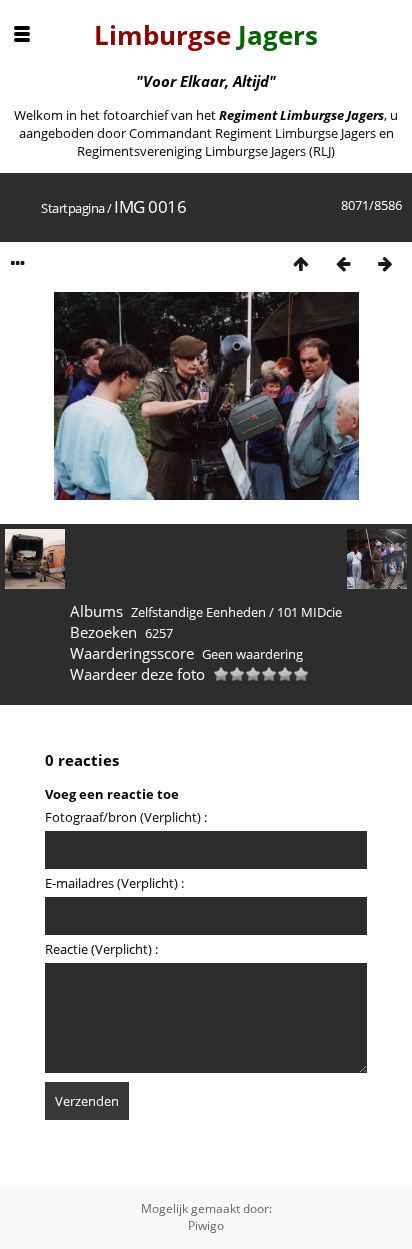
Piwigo (206, 1225)
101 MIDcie (309, 612)
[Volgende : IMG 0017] (385, 263)
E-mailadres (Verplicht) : (114, 883)
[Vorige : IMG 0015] (343, 263)
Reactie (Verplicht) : (101, 949)
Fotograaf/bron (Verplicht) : (126, 817)
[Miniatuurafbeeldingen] (301, 263)
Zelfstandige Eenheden (198, 612)
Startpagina (73, 208)
